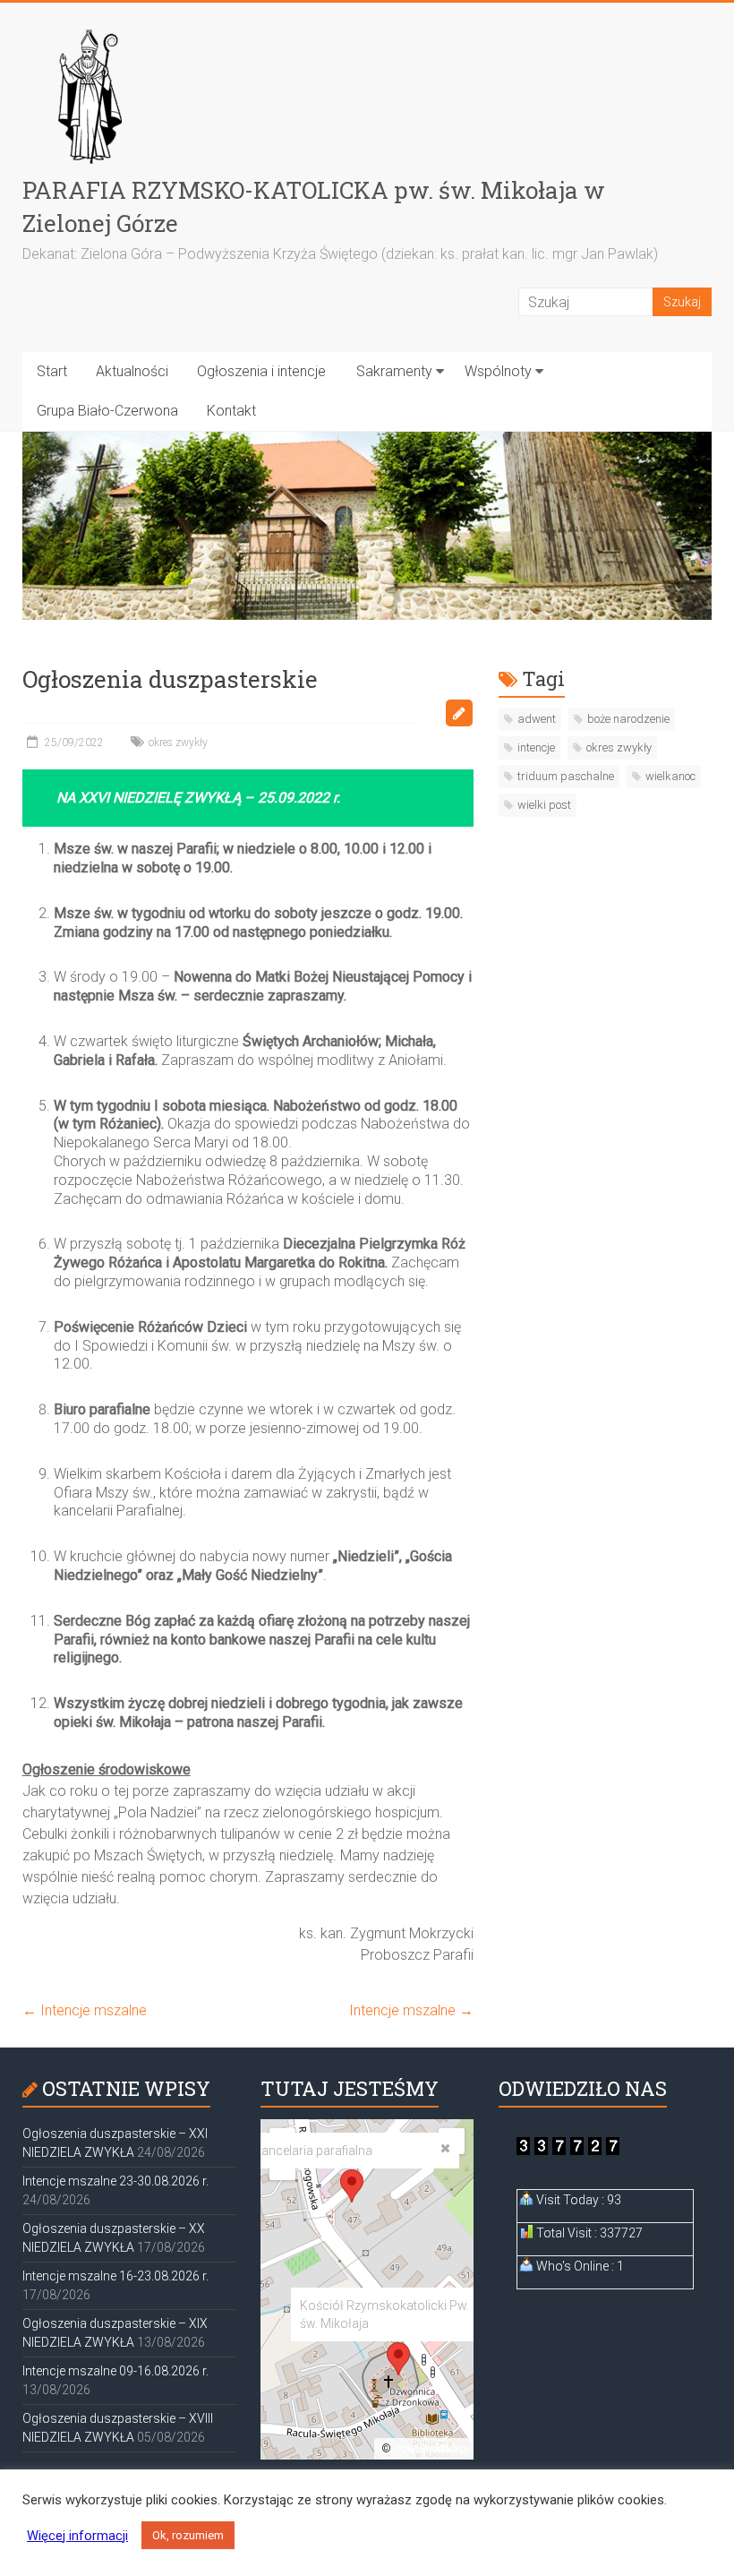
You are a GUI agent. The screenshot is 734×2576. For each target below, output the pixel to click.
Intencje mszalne (85, 2010)
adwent (537, 719)
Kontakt (231, 411)
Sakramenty (394, 371)
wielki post (544, 805)
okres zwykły (178, 743)
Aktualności (132, 371)
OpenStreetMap (430, 2449)
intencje (536, 747)
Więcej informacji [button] (77, 2536)
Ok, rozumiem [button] (188, 2535)
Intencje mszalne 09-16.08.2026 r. (115, 2371)
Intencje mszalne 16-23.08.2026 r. (115, 2276)
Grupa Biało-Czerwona (107, 411)
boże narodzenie (628, 719)
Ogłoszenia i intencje (261, 371)
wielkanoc (670, 776)
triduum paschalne (566, 776)
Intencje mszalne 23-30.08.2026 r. (115, 2181)
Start (52, 371)
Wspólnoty (498, 371)
